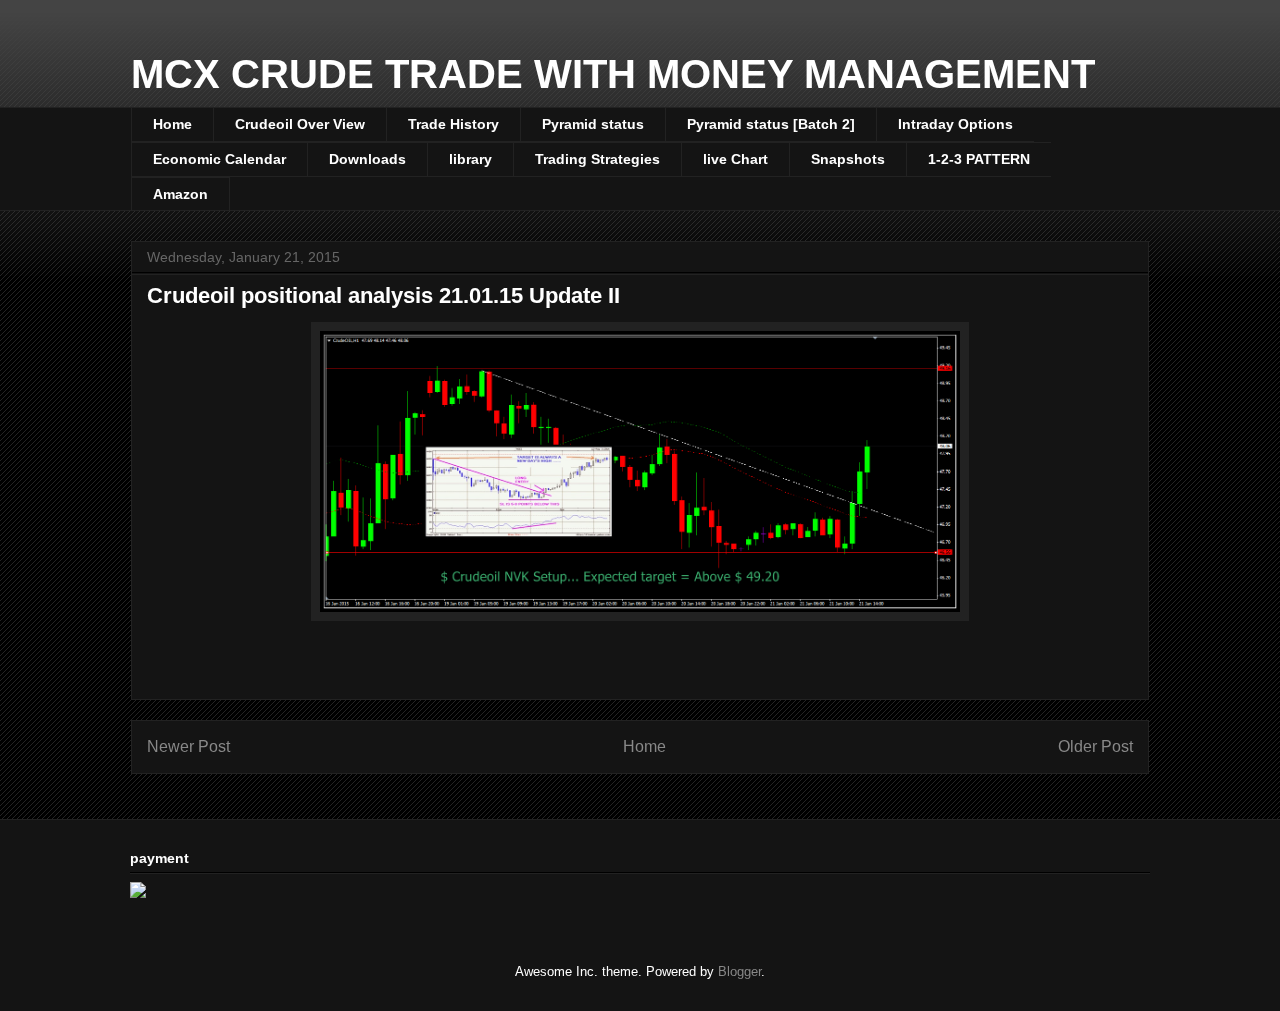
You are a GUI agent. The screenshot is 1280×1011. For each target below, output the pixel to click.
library (470, 159)
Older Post (1095, 746)
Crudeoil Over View (300, 124)
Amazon (180, 194)
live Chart (735, 159)
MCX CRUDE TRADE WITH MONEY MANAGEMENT (613, 74)
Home (172, 124)
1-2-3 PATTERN (979, 159)
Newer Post (188, 746)
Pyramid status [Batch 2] (771, 124)
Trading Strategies (597, 159)
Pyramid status (593, 124)
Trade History (453, 124)
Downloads (367, 159)
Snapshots (848, 159)
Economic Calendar (219, 159)
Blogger (739, 971)
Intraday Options (955, 124)
